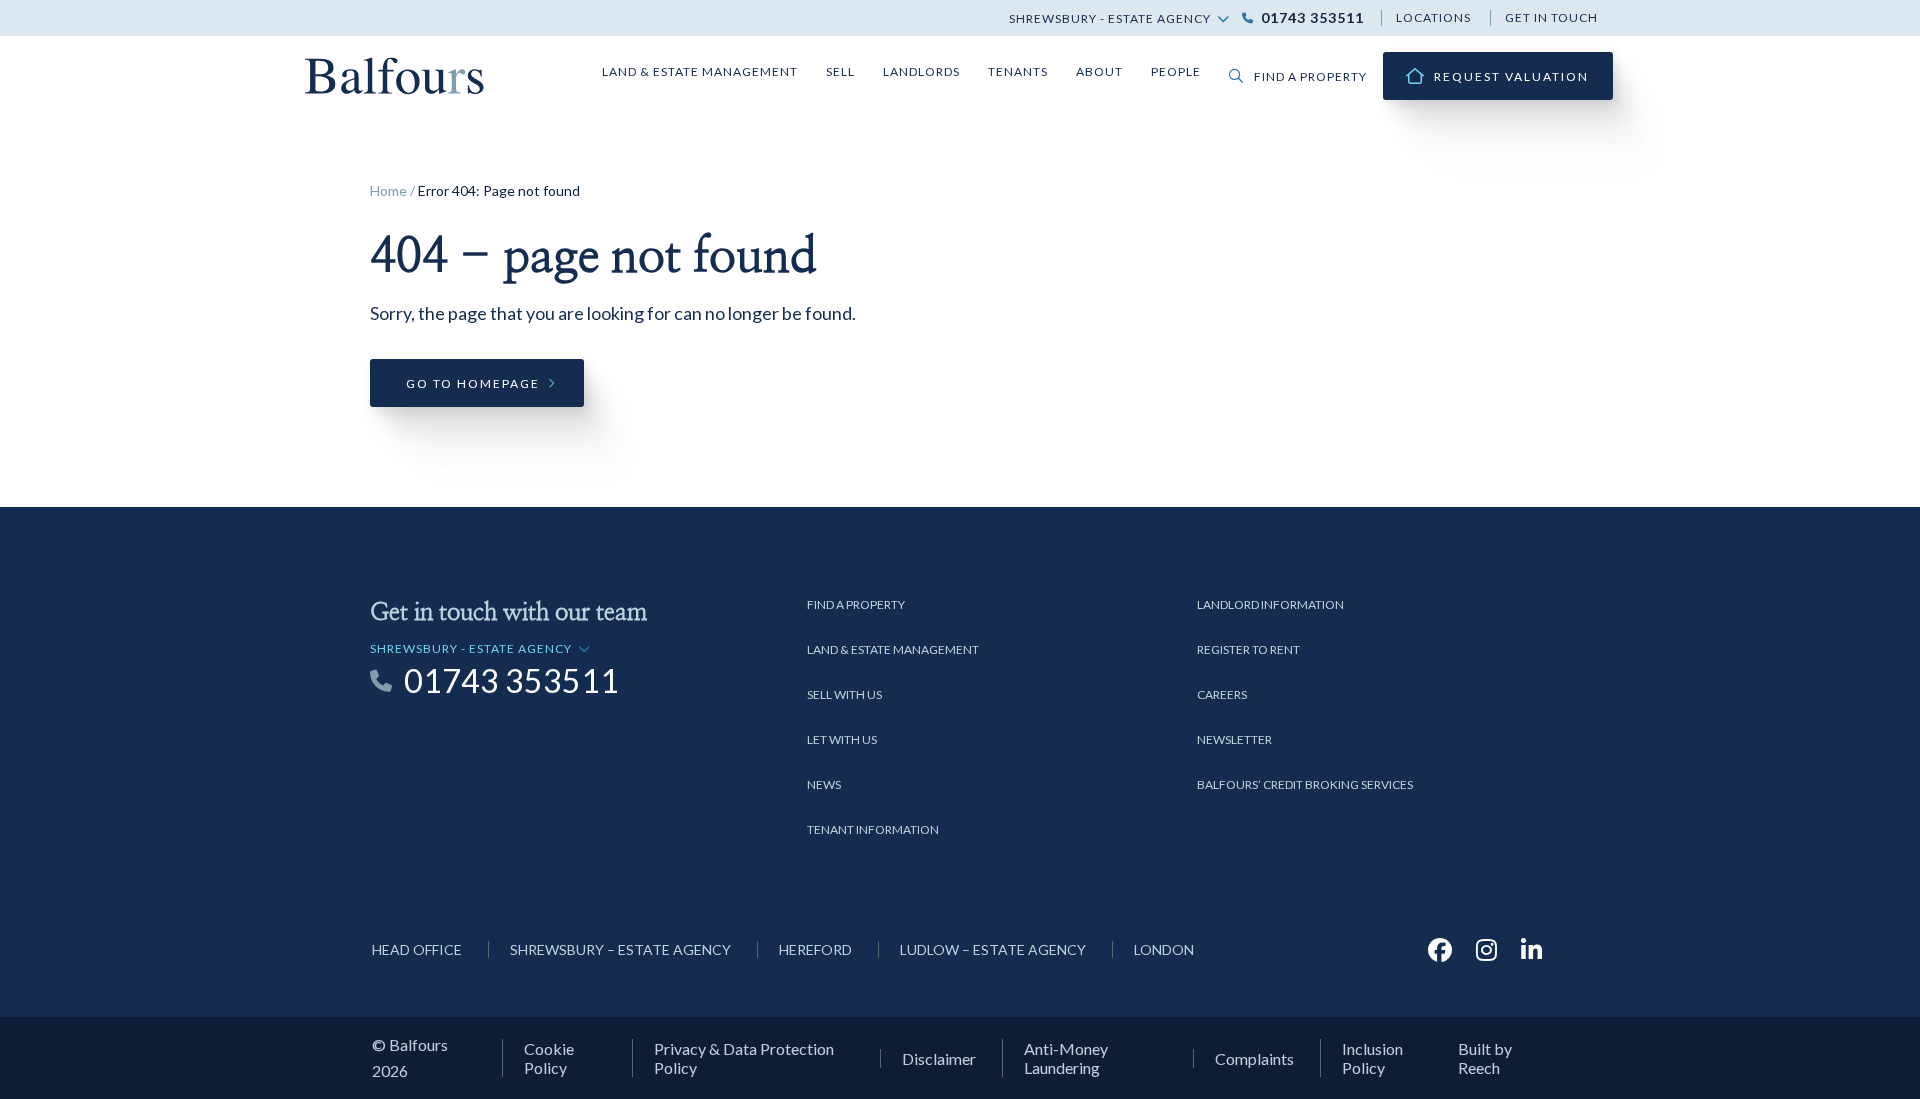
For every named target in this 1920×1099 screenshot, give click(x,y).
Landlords (921, 71)
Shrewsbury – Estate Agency (620, 949)
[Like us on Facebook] (1440, 949)
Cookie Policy (549, 1058)
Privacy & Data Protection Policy (744, 1058)
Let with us (842, 739)
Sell (840, 71)
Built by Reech (1485, 1058)
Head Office (417, 949)
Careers (1222, 694)
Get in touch (1551, 17)
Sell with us (844, 694)
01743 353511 (1312, 18)
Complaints (1254, 1058)
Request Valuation (1511, 76)
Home (388, 190)
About (1099, 71)
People (1176, 71)
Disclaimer (939, 1058)
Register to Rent (1248, 649)
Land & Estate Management (700, 71)
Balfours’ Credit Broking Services (1305, 784)
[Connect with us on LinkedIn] (1531, 949)
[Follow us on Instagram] (1486, 949)
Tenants (1018, 71)
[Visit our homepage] (395, 73)
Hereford (815, 949)
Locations (1433, 17)
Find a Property (856, 604)
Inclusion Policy (1372, 1058)
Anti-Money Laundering (1066, 1058)
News (824, 784)
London (1164, 949)
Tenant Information (873, 829)
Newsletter (1234, 739)
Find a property (1310, 76)
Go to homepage (473, 383)
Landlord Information (1270, 604)
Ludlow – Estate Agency (993, 949)
